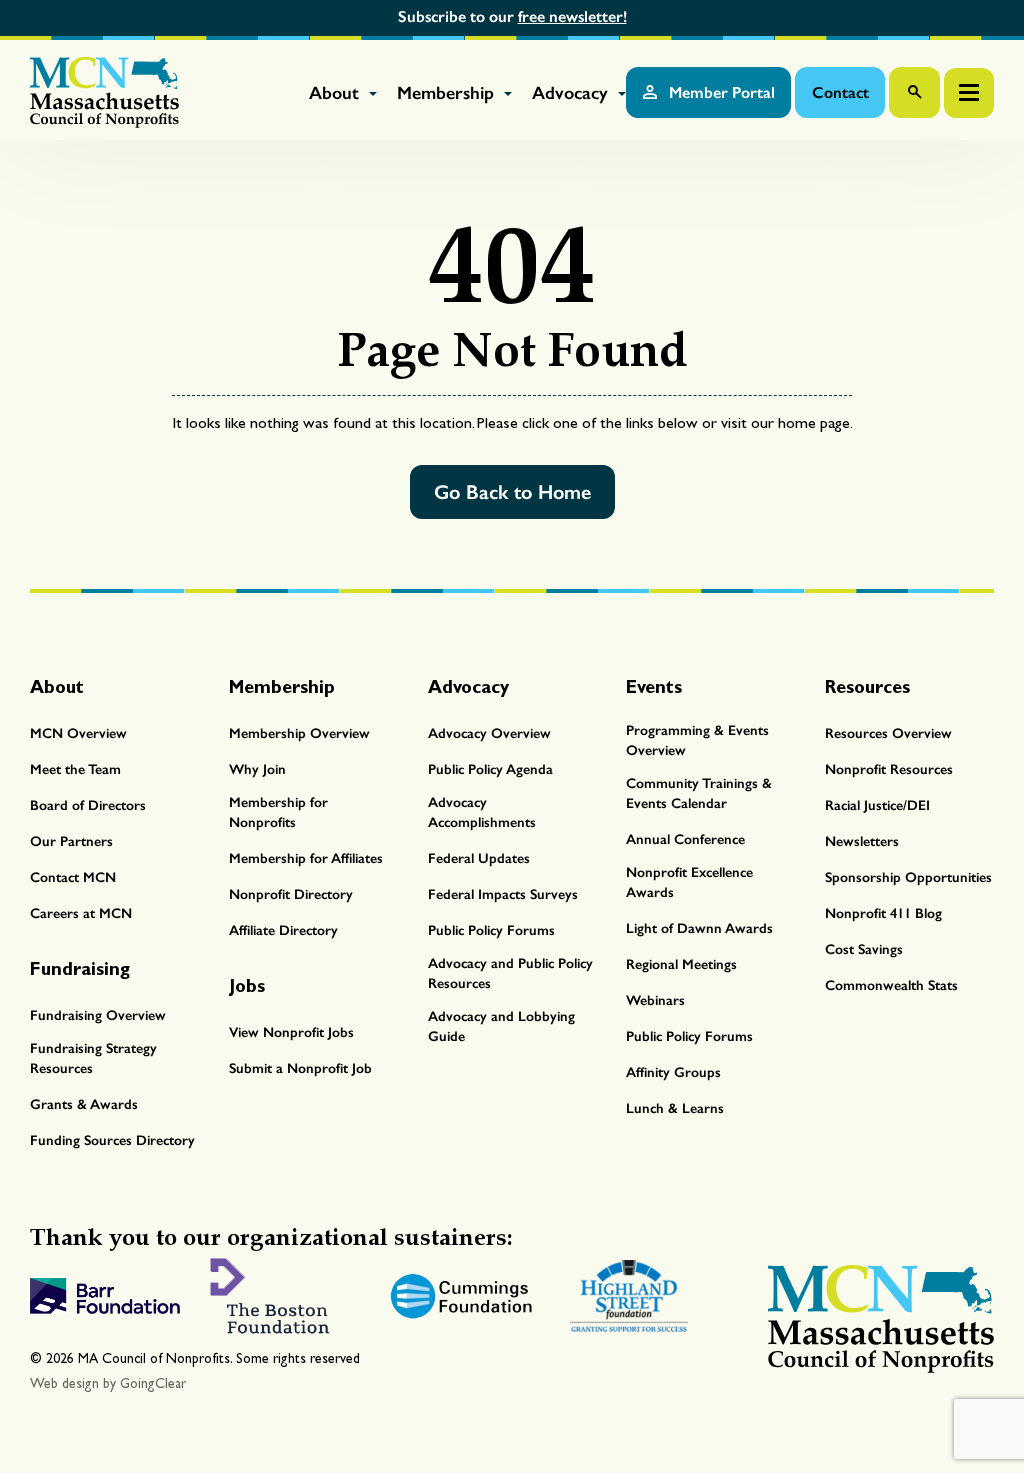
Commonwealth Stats (891, 985)
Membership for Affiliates (306, 858)
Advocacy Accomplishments (482, 812)
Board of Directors (88, 805)
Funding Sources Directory (112, 1140)
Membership (448, 93)
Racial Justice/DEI (877, 805)
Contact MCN (73, 877)
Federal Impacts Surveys (503, 894)
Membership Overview (299, 733)
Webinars (655, 1000)
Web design (64, 1383)
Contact (840, 92)
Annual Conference (685, 839)
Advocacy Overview (489, 733)
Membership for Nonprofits (278, 812)
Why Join (257, 769)
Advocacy (572, 93)
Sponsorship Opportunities (908, 877)
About (336, 93)
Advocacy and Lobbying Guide (501, 1026)
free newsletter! (572, 16)
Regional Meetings (681, 964)
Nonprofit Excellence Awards (689, 882)
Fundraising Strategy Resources (93, 1058)
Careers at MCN (81, 913)
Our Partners (71, 841)
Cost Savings (864, 949)
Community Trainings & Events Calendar (699, 793)
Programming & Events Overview (697, 740)
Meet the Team (75, 769)
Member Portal (720, 92)
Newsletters (862, 841)
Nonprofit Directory (291, 894)
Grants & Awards (84, 1104)
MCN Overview (78, 733)
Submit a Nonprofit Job (300, 1068)
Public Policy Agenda (490, 769)
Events (654, 686)
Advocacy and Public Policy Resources (510, 973)
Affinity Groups (673, 1072)
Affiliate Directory (283, 930)
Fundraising (80, 968)
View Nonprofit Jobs (291, 1032)
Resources (867, 686)
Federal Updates (479, 858)
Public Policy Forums (491, 930)
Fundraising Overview (98, 1015)
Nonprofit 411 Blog (883, 913)
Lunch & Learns (675, 1108)
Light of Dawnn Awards (699, 928)
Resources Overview (888, 733)
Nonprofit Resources (889, 769)
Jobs (247, 985)
